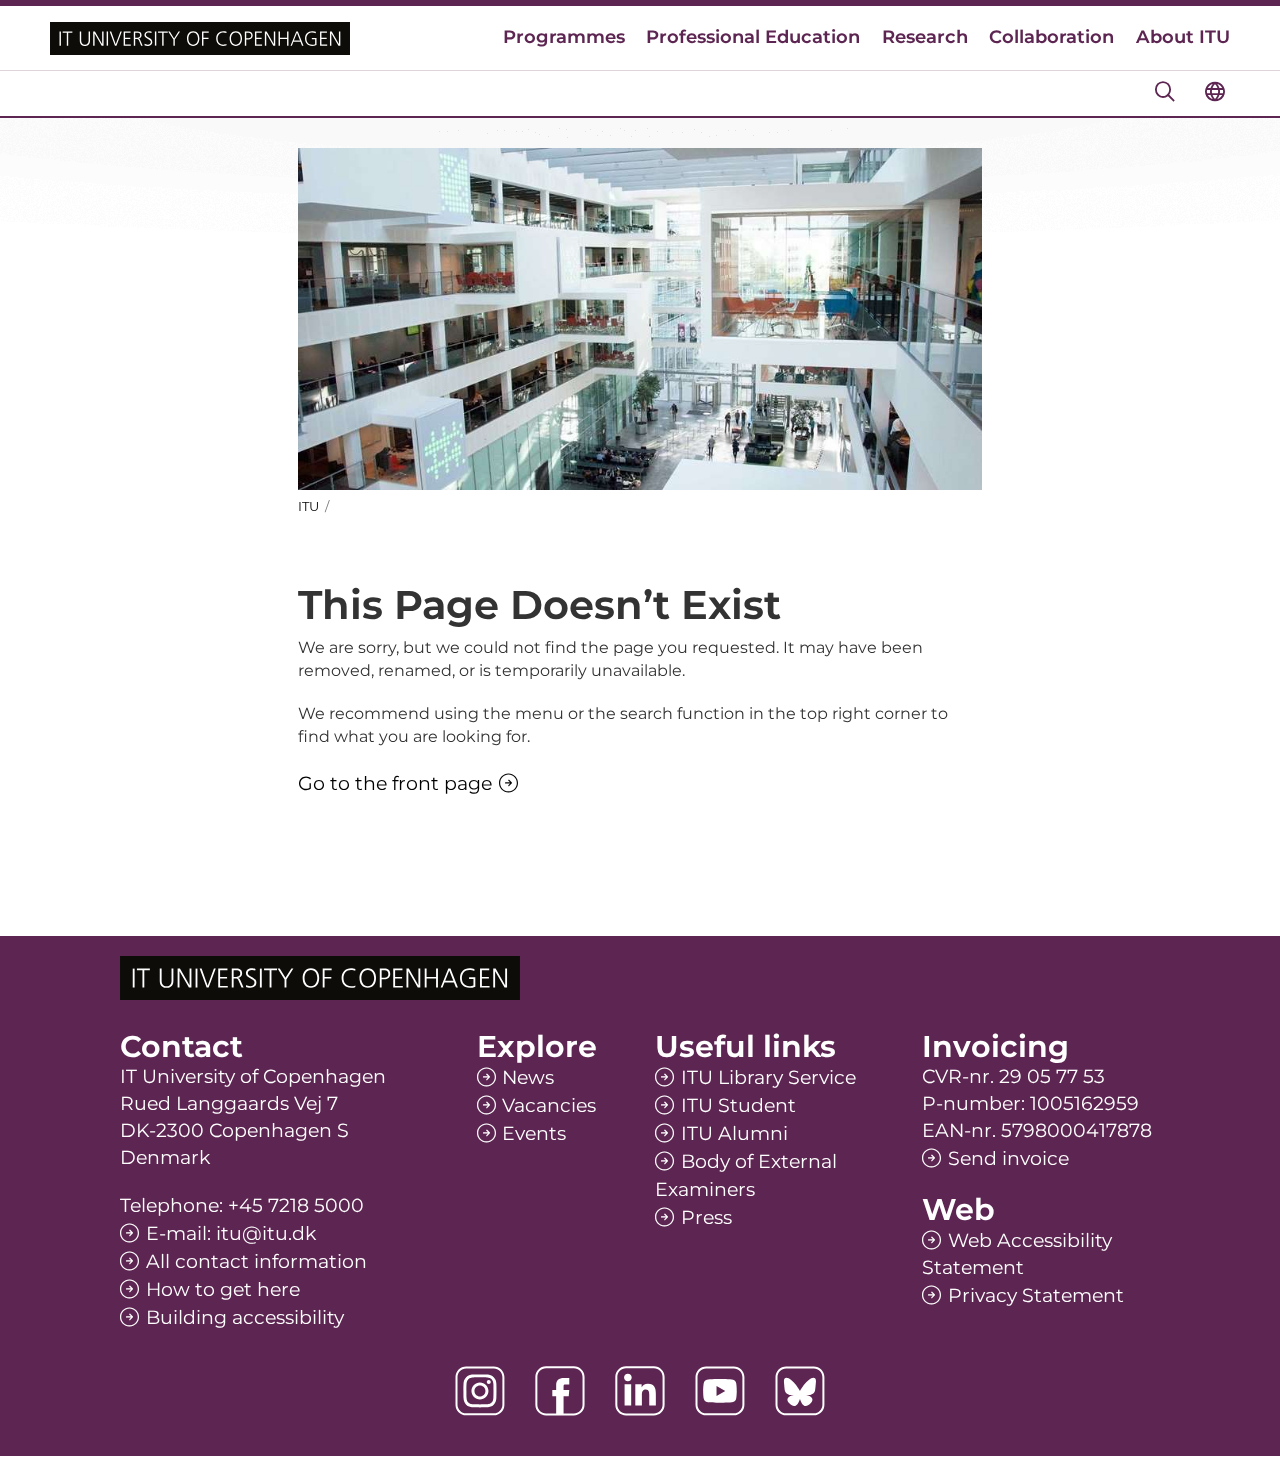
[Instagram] (480, 1391)
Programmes (564, 37)
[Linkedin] (640, 1391)
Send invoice (1008, 1158)
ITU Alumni (734, 1133)
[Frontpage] (200, 38)
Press (706, 1217)
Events (534, 1133)
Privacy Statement (1036, 1295)
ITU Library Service (768, 1077)
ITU (308, 506)
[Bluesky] (800, 1391)
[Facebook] (560, 1391)
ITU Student (738, 1105)
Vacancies (549, 1105)
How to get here (223, 1289)
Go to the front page (395, 783)
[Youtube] (720, 1391)
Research (925, 37)
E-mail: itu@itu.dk (231, 1233)
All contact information (256, 1261)
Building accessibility (245, 1317)
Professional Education (753, 37)
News (528, 1077)
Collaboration (1051, 37)
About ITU (1183, 37)
